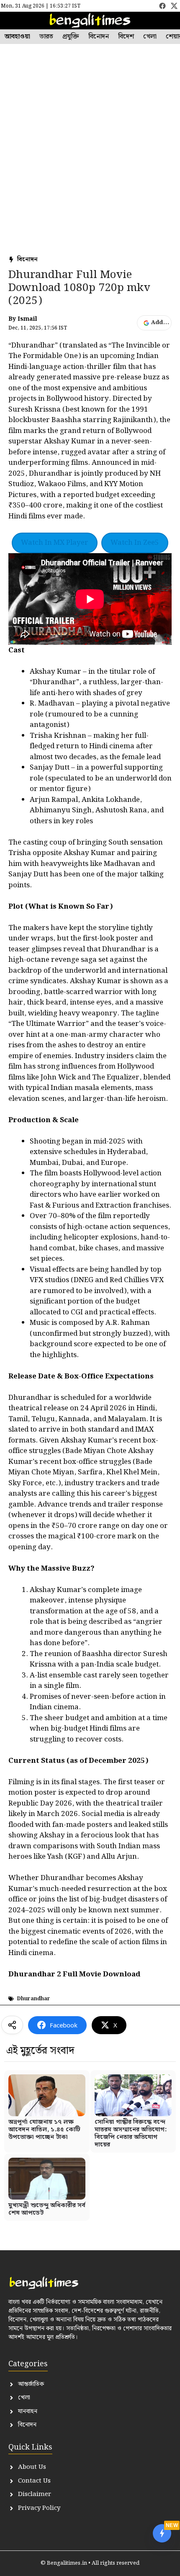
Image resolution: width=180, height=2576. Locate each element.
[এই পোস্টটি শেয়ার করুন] (12, 2025)
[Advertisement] (90, 157)
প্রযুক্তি (71, 37)
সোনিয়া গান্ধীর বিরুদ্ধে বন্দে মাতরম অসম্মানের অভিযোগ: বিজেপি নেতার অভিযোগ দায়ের (131, 2133)
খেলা (150, 37)
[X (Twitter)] (174, 6)
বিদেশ (126, 37)
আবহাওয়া (17, 37)
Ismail (27, 319)
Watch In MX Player (55, 543)
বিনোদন (99, 37)
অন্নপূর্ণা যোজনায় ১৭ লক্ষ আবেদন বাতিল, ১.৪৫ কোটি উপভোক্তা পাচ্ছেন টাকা (44, 2130)
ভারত (46, 37)
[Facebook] (162, 6)
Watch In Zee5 (135, 543)
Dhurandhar (33, 1999)
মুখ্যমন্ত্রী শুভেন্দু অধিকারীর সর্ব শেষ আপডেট (47, 2209)
